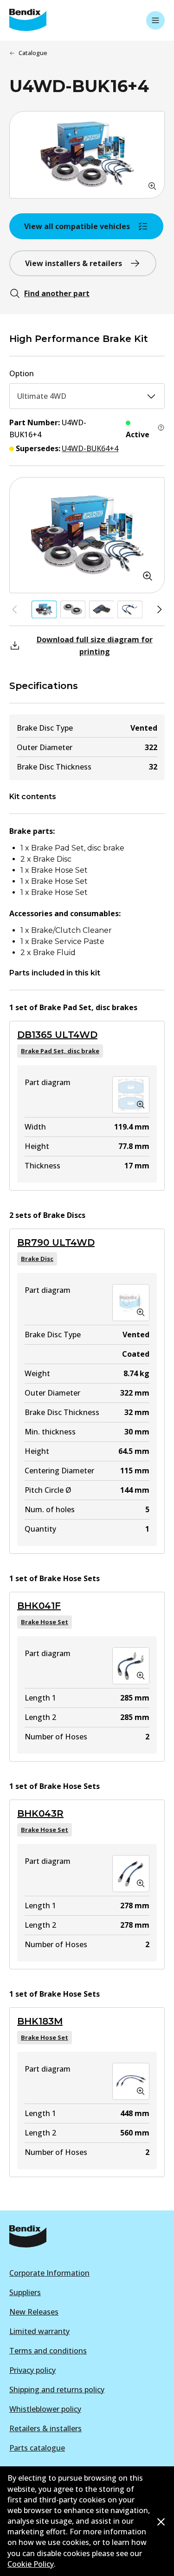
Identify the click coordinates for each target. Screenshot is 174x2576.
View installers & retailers (74, 263)
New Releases (34, 2312)
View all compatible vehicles (77, 226)
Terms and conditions (48, 2351)
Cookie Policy (31, 2564)
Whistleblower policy (45, 2409)
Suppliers (25, 2292)
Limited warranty (39, 2331)
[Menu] (155, 20)
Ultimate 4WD (42, 396)
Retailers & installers (45, 2428)
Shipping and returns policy (57, 2390)
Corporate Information (49, 2273)
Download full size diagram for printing (95, 646)
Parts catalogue (37, 2448)
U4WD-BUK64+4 (90, 448)
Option (22, 373)
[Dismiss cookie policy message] (161, 2522)
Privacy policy (32, 2370)
